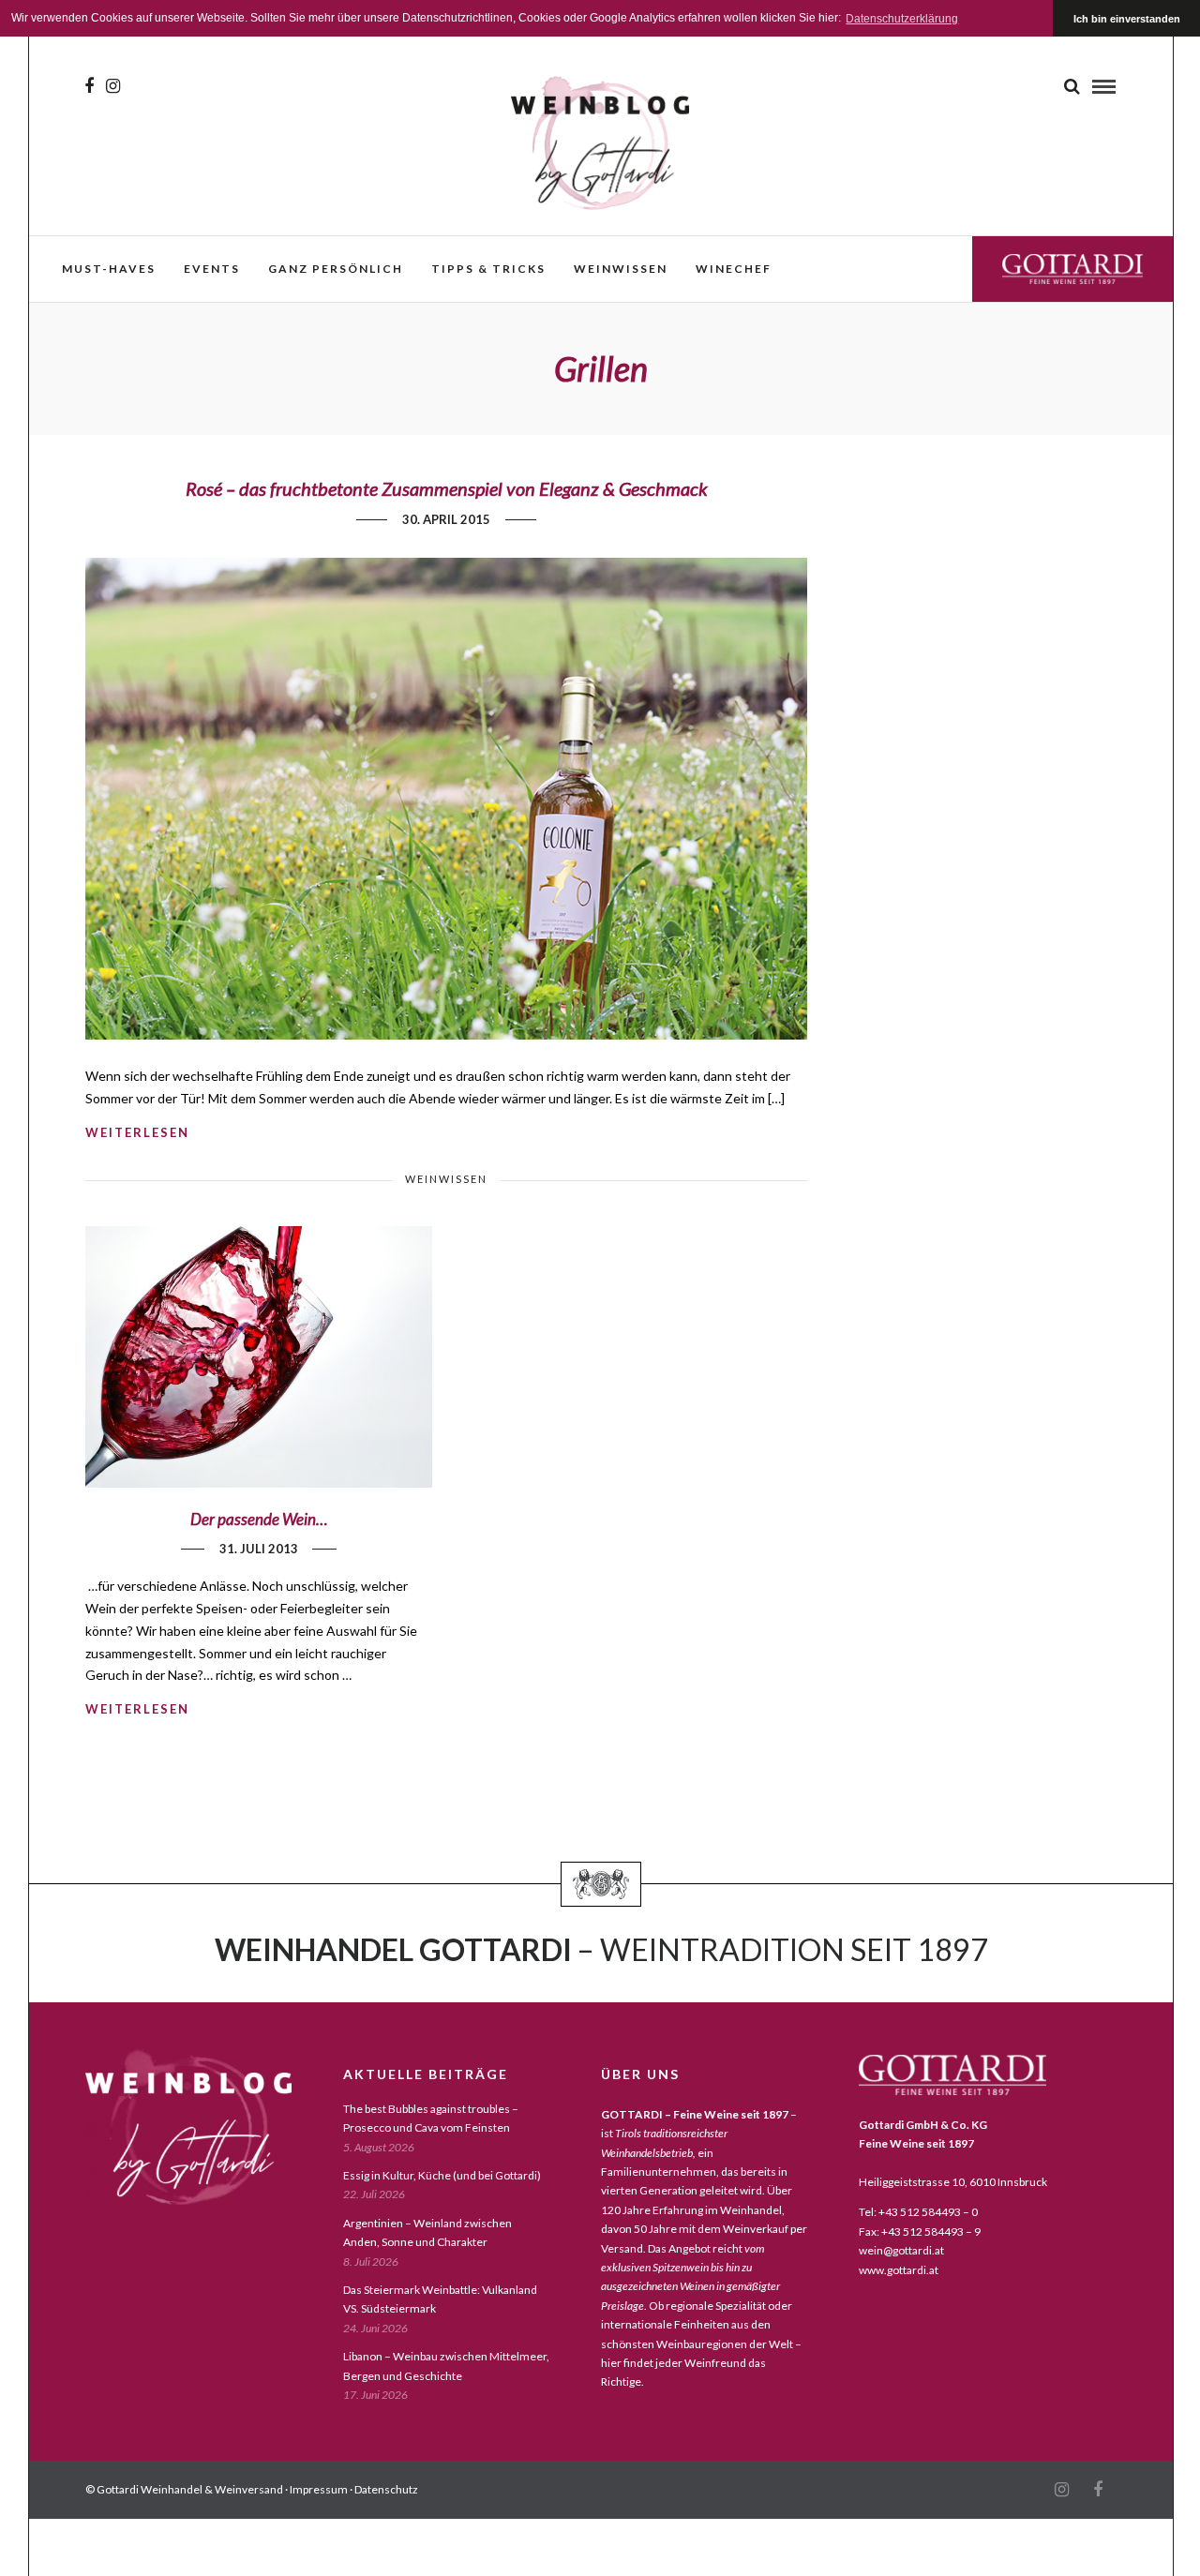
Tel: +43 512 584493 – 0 (918, 2212)
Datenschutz (386, 2489)
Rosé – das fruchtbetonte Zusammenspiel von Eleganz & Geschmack (447, 488)
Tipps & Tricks (488, 269)
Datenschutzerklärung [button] (902, 19)
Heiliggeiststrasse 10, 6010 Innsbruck (953, 2182)
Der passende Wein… (259, 1519)
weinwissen (621, 269)
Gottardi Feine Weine (1072, 269)
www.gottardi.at (899, 2270)
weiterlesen (137, 1132)
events (212, 269)
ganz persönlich (336, 269)
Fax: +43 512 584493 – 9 (920, 2232)
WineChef (734, 269)
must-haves (109, 269)
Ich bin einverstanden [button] (1127, 19)
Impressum (319, 2489)
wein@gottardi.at (901, 2250)
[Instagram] (113, 86)
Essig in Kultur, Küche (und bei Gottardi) (442, 2175)
